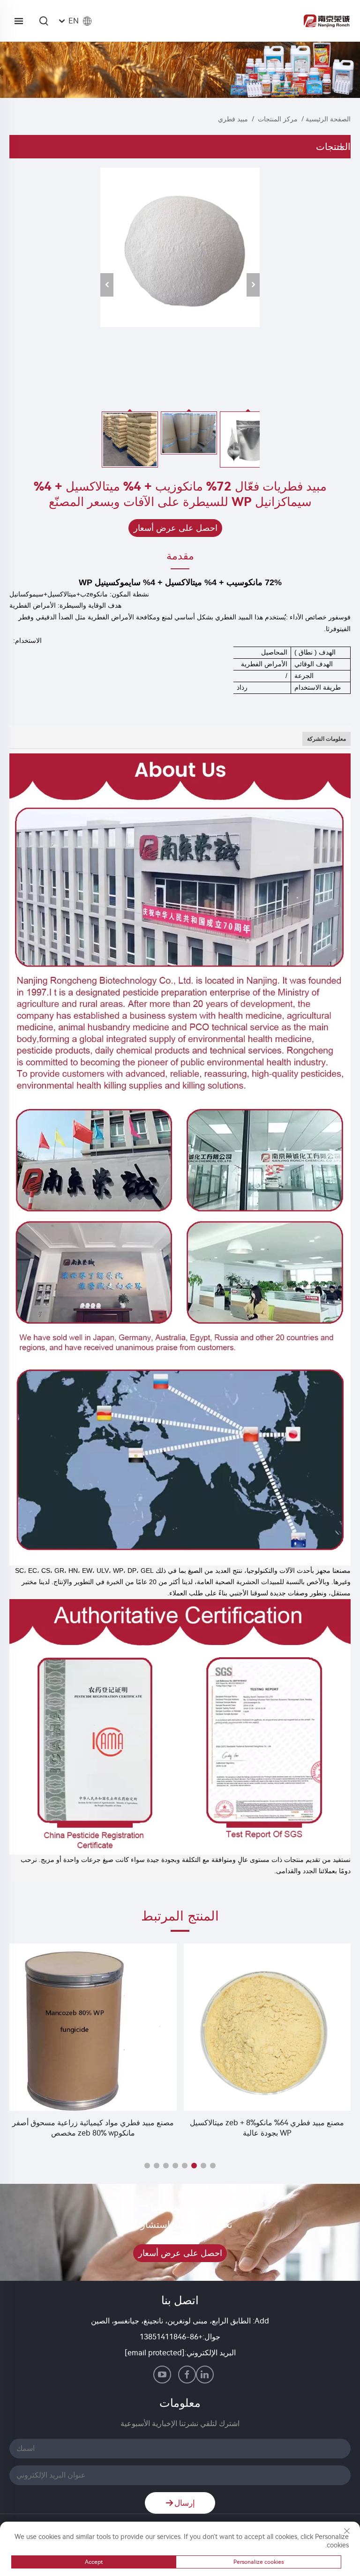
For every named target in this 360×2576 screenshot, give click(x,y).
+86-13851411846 (171, 2337)
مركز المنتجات (278, 119)
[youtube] (162, 2375)
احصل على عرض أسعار (176, 528)
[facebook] (187, 2375)
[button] (213, 2166)
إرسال (185, 2503)
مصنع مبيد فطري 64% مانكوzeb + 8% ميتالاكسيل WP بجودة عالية (267, 2128)
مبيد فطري (233, 119)
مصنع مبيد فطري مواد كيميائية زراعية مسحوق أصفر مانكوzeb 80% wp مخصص (93, 2128)
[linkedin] (205, 2375)
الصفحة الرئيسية (328, 119)
